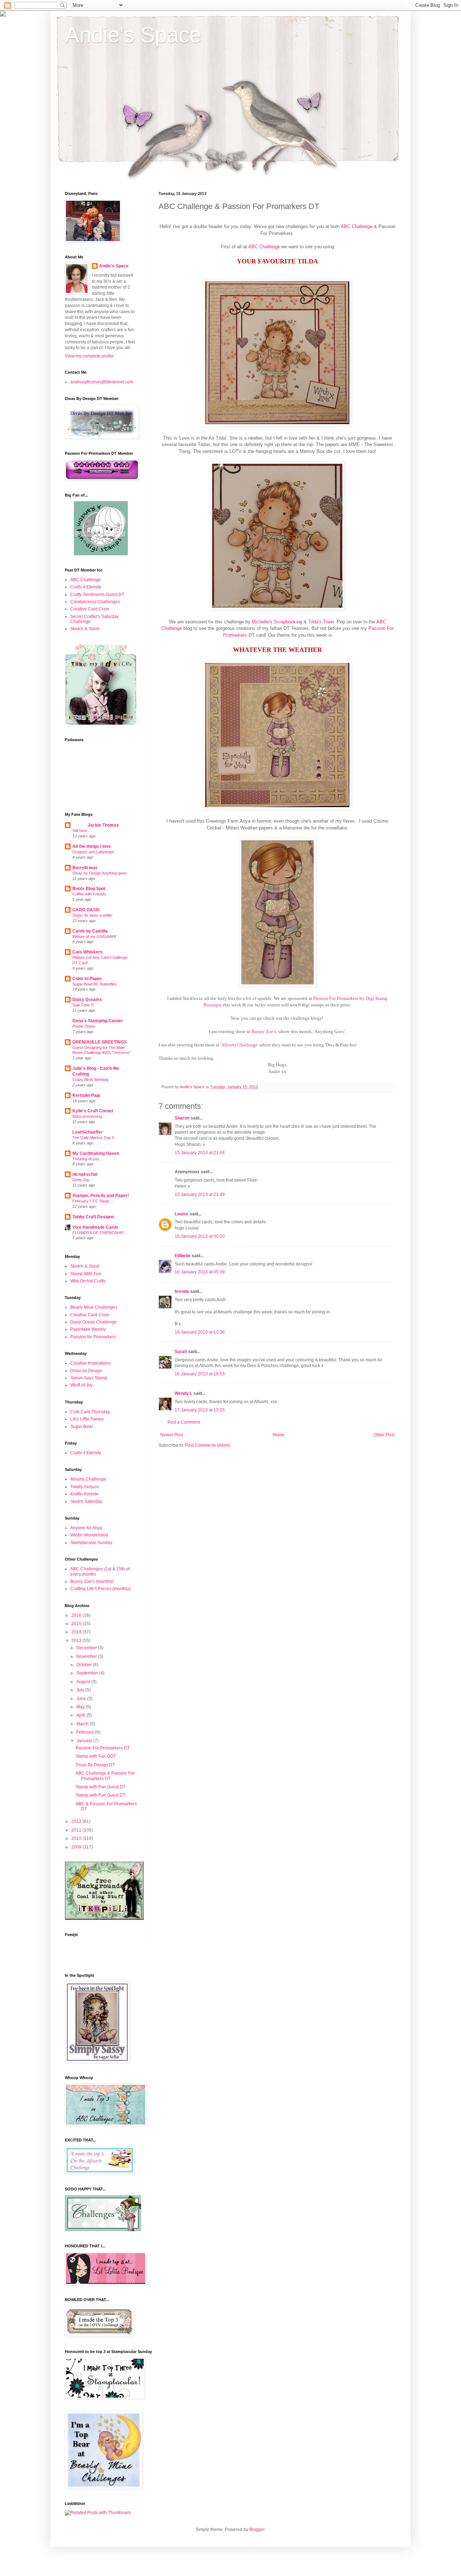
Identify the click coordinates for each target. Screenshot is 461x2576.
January (85, 1741)
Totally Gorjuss (85, 1487)
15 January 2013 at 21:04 (200, 1153)
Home (279, 1435)
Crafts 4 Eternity (86, 587)
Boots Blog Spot (89, 889)
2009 (77, 1847)
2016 (77, 1615)
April (81, 1715)
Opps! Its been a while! (92, 915)
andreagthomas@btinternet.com (102, 382)
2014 (77, 1632)
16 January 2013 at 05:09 (200, 1272)
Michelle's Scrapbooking (277, 622)
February (86, 1732)
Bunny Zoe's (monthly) (92, 1581)
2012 (77, 1821)
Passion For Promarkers (336, 998)
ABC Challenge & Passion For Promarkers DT (105, 1776)
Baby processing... (89, 1116)
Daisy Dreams (87, 1000)
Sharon (182, 1118)
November (87, 1656)
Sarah (181, 1352)
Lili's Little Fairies (87, 1419)
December (87, 1648)
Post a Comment (184, 1422)
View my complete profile (89, 356)
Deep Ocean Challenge (93, 1322)
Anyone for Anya (86, 1528)
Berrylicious (85, 868)
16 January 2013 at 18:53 (200, 1374)
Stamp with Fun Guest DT (100, 1787)
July (81, 1690)
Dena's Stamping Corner (98, 1021)
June (82, 1699)
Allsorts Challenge (88, 1479)
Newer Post (172, 1435)
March (83, 1724)
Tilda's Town (321, 622)
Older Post (384, 1435)
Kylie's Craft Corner (93, 1111)
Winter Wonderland (89, 1535)
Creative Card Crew (90, 609)
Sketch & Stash (85, 629)
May (81, 1707)
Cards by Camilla (90, 931)
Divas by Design (86, 1371)
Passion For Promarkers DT (103, 1748)
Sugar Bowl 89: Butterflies (95, 984)
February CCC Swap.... (93, 1201)
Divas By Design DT (95, 1765)
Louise (182, 1214)
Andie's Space (133, 35)
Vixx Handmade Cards (95, 1227)
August (84, 1682)
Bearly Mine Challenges (94, 1307)
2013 (77, 1641)
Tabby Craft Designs (93, 1217)
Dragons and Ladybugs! (93, 852)
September (88, 1673)
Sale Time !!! (83, 1005)
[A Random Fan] (101, 554)
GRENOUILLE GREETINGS (100, 1042)
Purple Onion (84, 1026)
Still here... (81, 831)
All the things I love (92, 846)
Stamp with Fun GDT (96, 1756)
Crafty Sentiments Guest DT (97, 595)
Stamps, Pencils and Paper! (101, 1196)
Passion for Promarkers (93, 1337)
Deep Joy (81, 1180)
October (85, 1665)
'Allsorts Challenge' (239, 1045)
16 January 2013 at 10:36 (200, 1332)
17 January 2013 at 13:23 (200, 1410)
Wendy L (183, 1393)
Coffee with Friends (89, 894)
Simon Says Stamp (89, 1378)
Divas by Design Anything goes (100, 873)
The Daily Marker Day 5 (93, 1138)
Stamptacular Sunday (91, 1543)
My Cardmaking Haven (96, 1153)
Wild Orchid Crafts (88, 1281)
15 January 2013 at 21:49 (200, 1194)
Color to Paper (87, 979)
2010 (77, 1838)
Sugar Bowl (82, 1427)
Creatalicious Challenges (95, 602)
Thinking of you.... (88, 1159)
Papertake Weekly (88, 1329)
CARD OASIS (86, 910)
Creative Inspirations (90, 1363)
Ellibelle (183, 1256)
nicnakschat (85, 1174)
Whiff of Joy (81, 1385)
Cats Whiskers (88, 952)
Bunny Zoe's (264, 1031)
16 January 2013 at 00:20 (200, 1236)
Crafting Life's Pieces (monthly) (100, 1589)
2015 (77, 1624)
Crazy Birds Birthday (91, 1080)
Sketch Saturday (86, 1501)
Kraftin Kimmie (84, 1494)
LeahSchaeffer (88, 1132)
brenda (182, 1291)
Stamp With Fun (86, 1274)
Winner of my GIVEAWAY (95, 936)
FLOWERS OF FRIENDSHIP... (99, 1233)
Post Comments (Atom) (208, 1445)
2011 (77, 1830)
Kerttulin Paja (86, 1095)
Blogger (257, 2530)
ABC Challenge (357, 226)
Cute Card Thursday (90, 1412)
